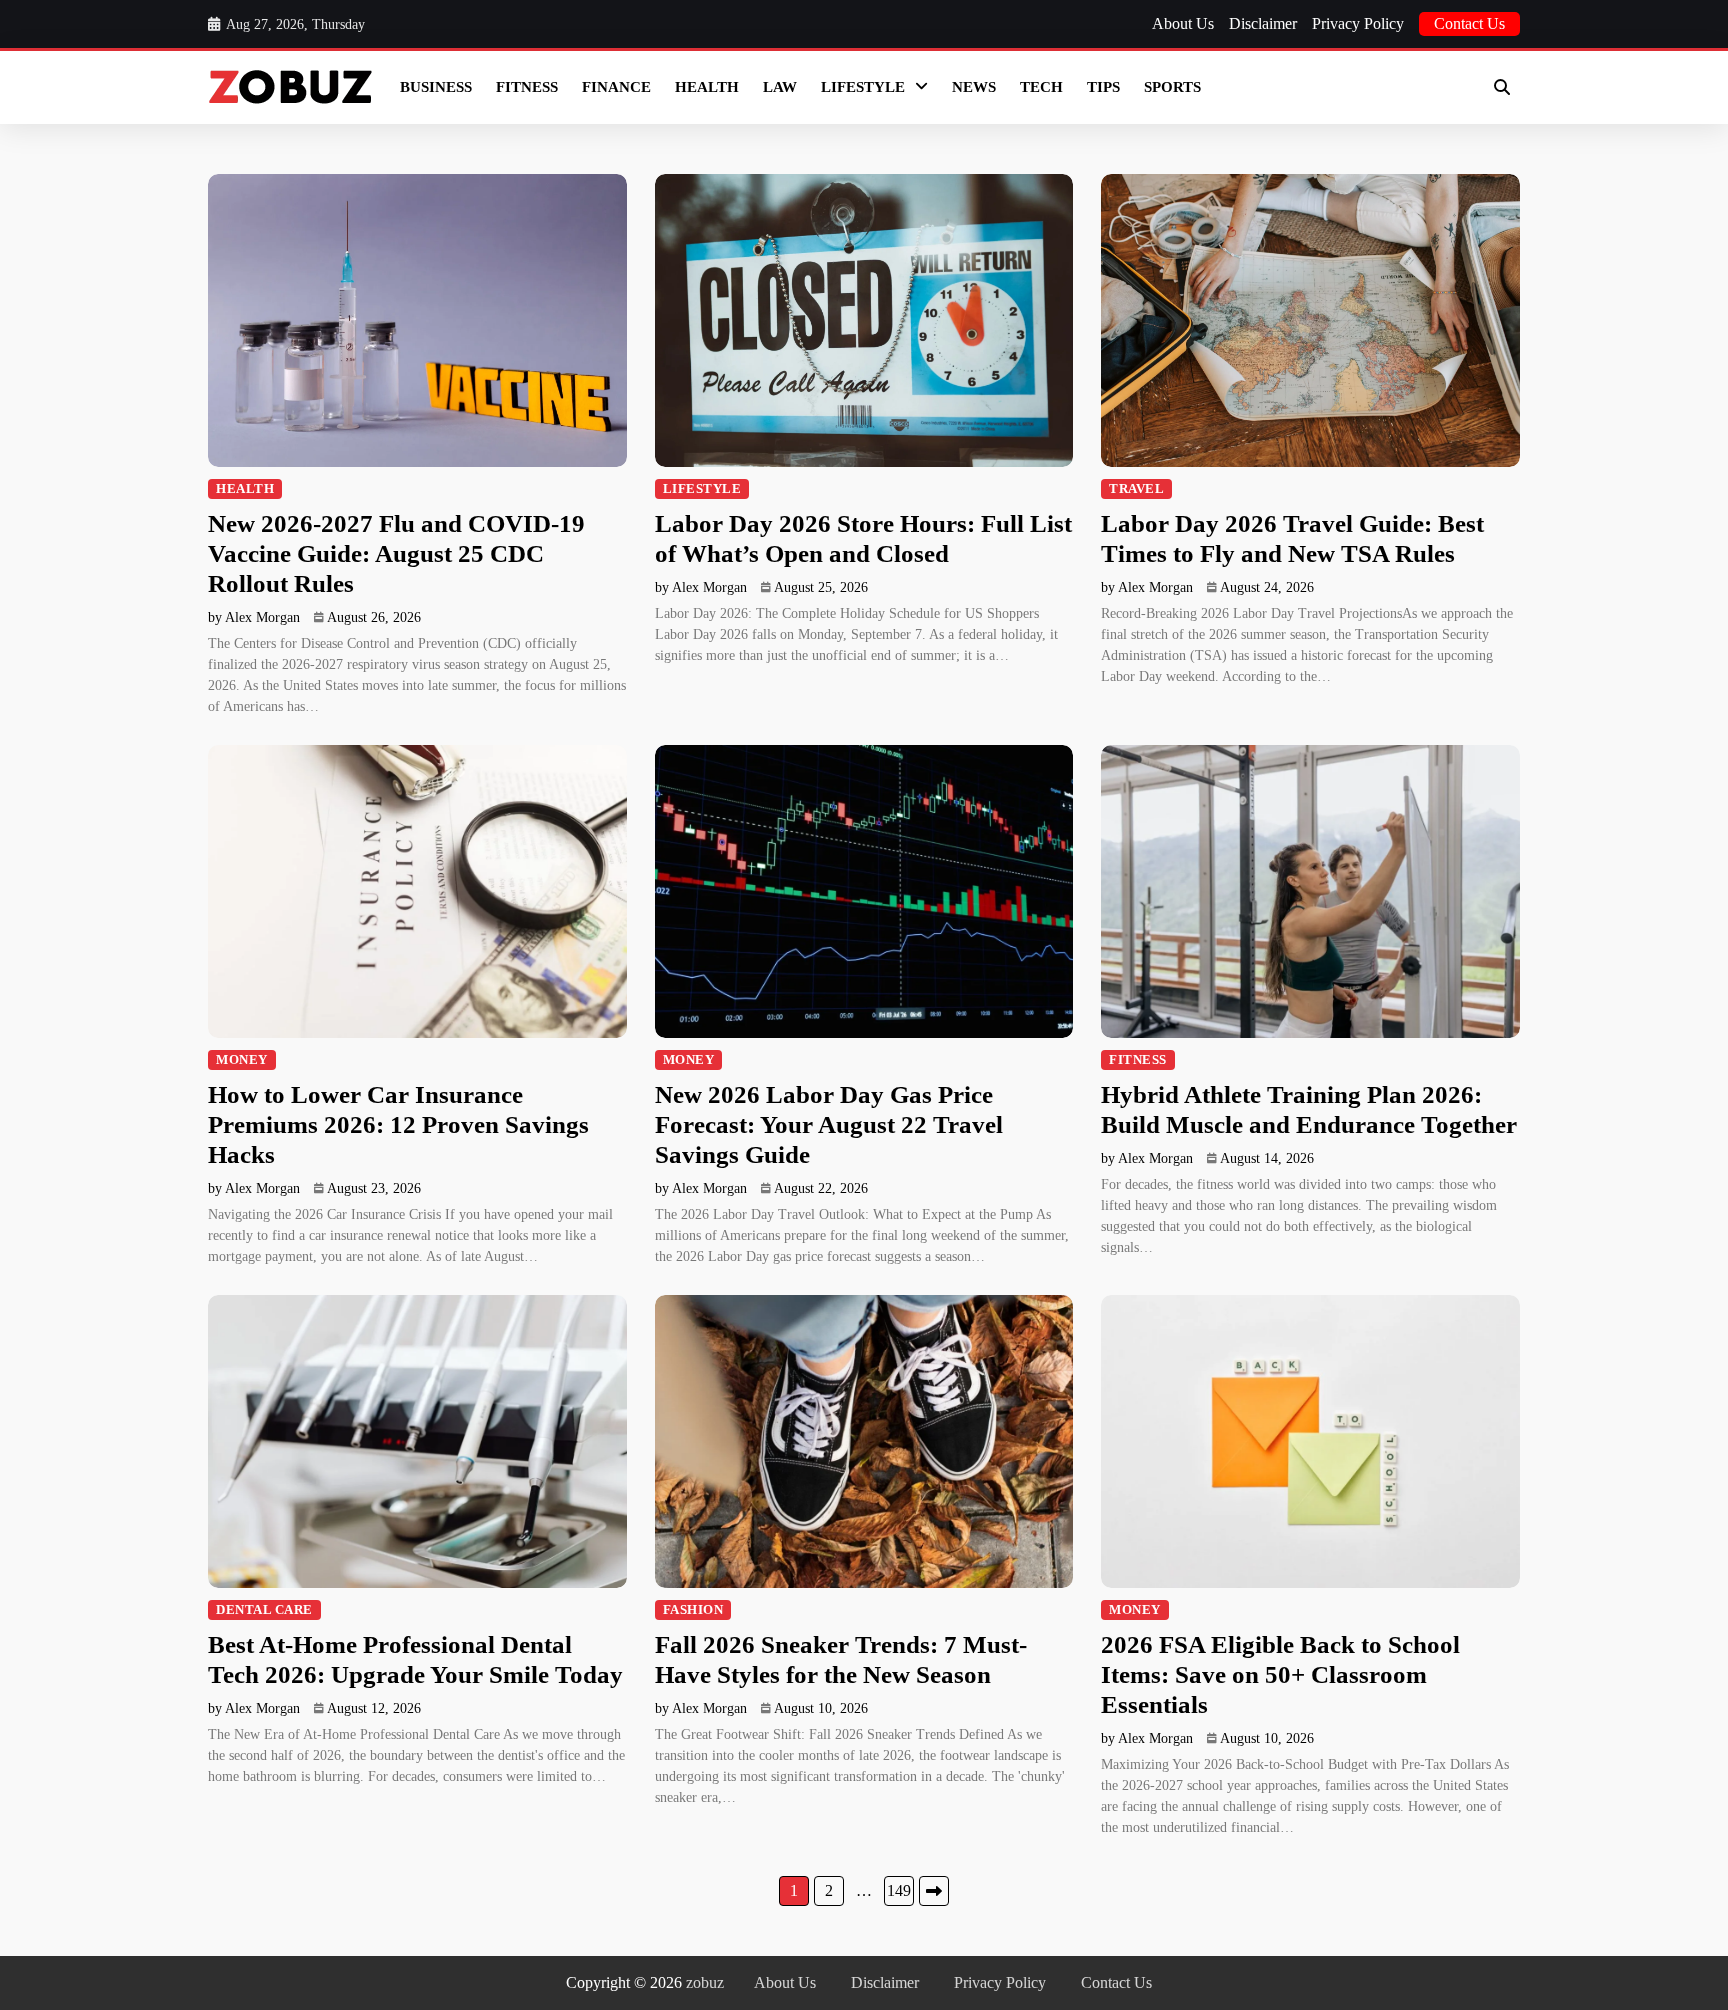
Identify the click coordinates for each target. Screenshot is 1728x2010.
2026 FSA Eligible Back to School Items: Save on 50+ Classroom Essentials (1280, 1674)
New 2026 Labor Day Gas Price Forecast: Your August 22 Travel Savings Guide (829, 1124)
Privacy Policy (1358, 23)
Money (242, 1060)
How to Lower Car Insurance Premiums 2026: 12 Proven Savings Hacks (398, 1124)
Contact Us (1469, 23)
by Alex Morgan (254, 617)
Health (707, 87)
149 (899, 1890)
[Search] (1502, 87)
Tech (1041, 87)
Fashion (693, 1610)
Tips (1103, 87)
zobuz (705, 1982)
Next (934, 1891)
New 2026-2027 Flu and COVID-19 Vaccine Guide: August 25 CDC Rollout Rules (396, 553)
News (974, 87)
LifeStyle (863, 87)
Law (780, 87)
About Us (1183, 23)
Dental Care (264, 1610)
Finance (616, 87)
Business (436, 87)
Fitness (527, 87)
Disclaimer (1263, 23)
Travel (1136, 489)
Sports (1172, 87)
